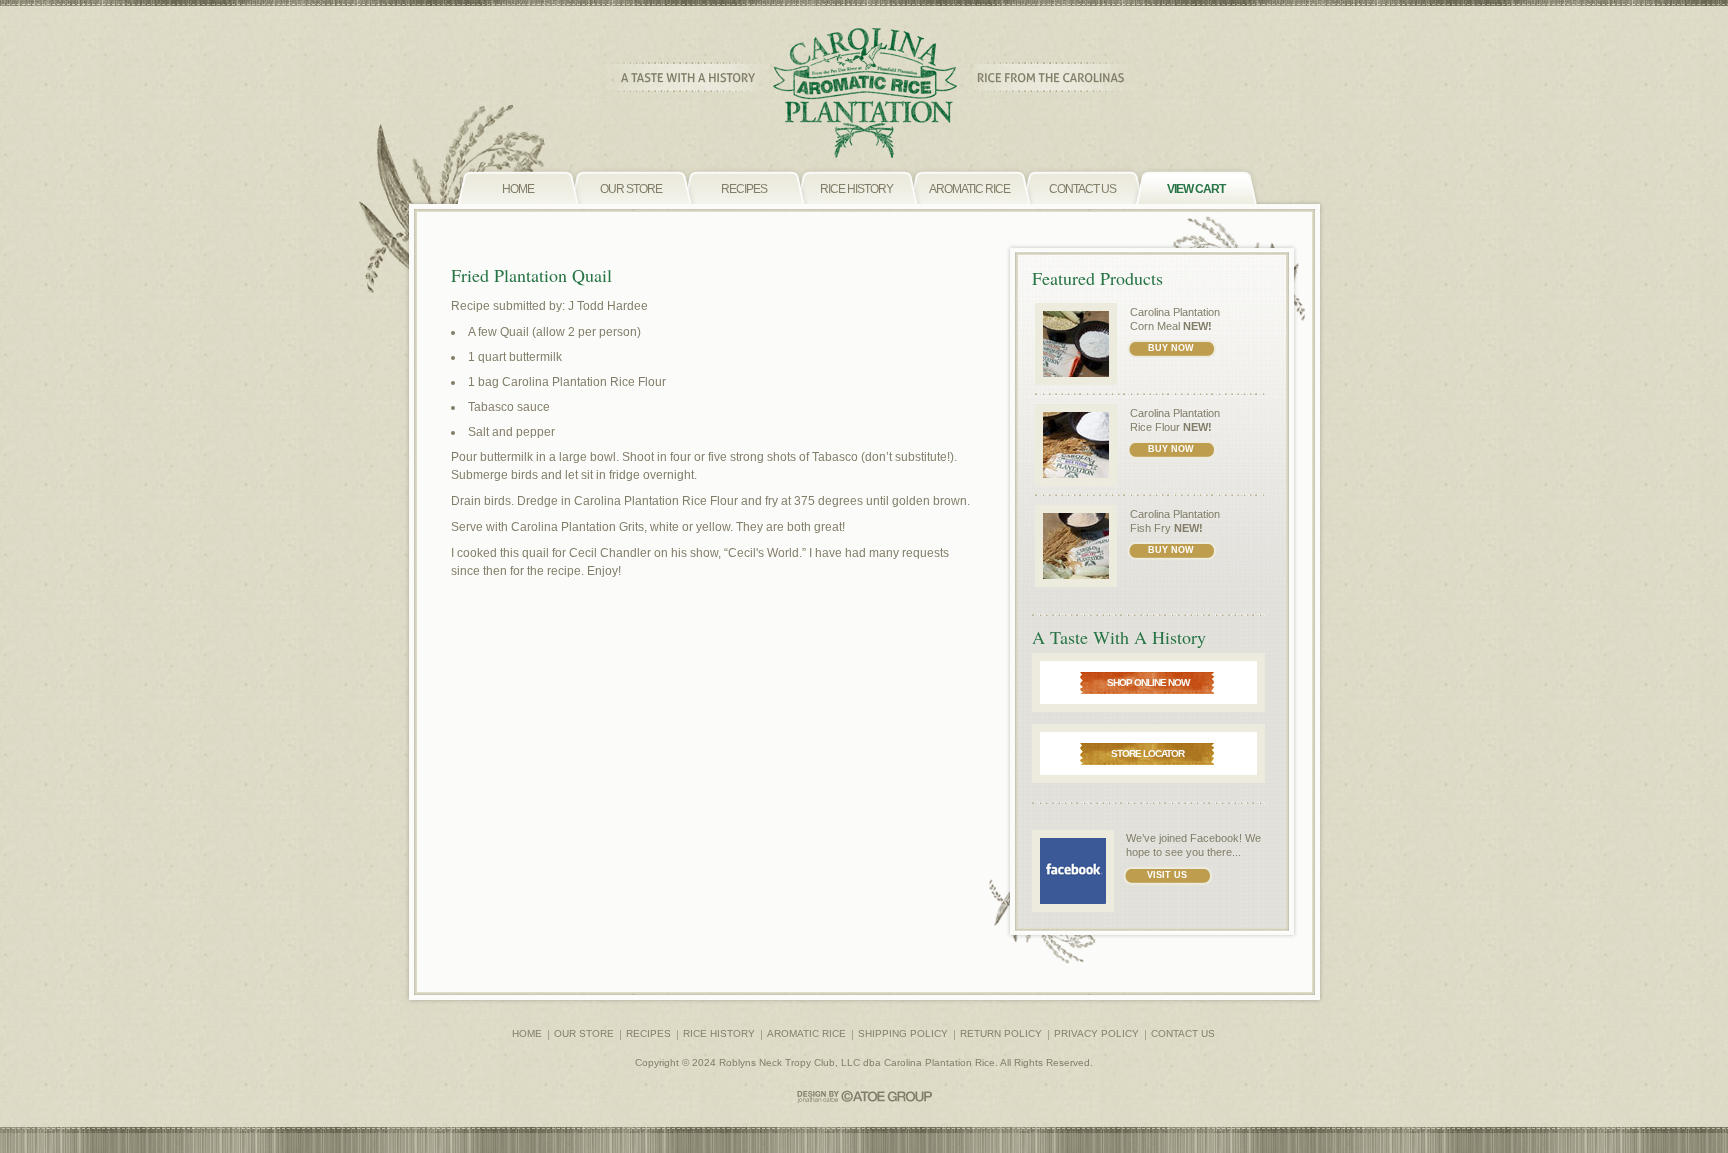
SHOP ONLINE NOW (1148, 682)
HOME (527, 1033)
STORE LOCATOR (1147, 753)
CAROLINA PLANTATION (864, 93)
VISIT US (1167, 875)
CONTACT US (1183, 1033)
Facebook (1214, 838)
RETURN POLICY (1001, 1033)
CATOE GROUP (864, 1096)
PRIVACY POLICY (1096, 1033)
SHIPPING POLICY (903, 1033)
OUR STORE (584, 1033)
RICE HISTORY (719, 1033)
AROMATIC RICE (806, 1033)
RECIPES (648, 1033)
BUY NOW (1171, 348)
